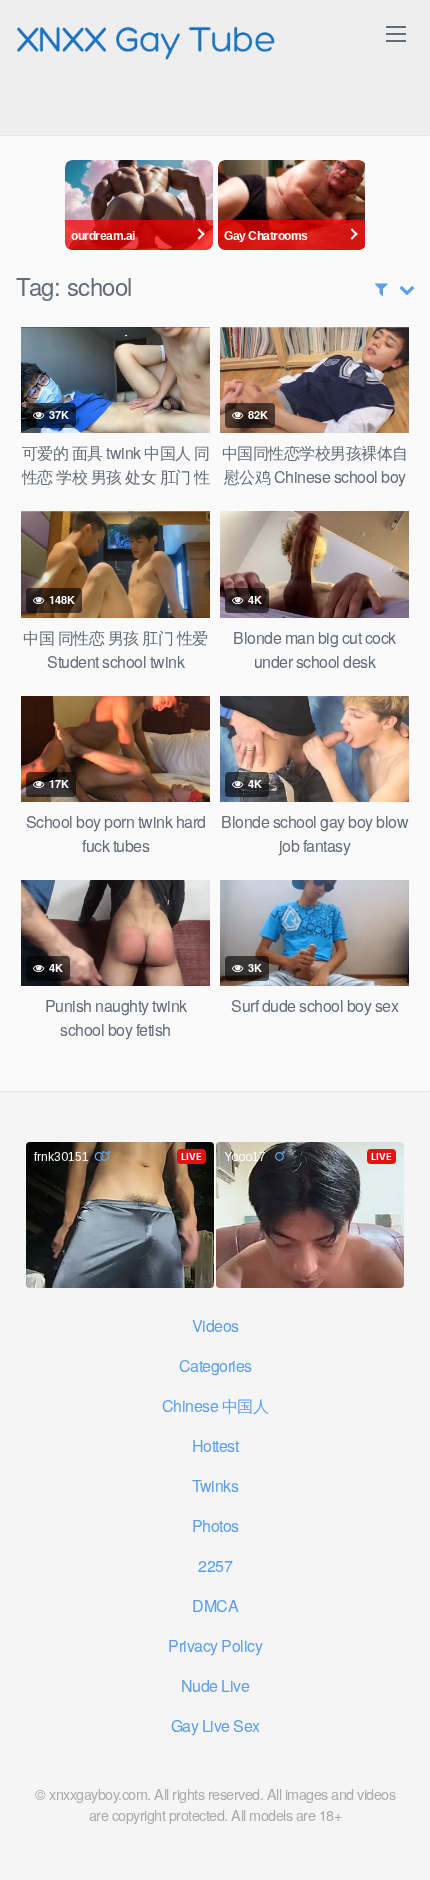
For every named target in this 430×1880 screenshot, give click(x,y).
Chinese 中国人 (215, 1405)
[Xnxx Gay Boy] (146, 38)
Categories (215, 1365)
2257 (215, 1565)
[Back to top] (395, 1836)
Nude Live (215, 1685)
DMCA (215, 1605)
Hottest (215, 1445)
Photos (215, 1525)
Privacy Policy (215, 1645)
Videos (215, 1325)
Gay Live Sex (215, 1725)
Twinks (215, 1485)
